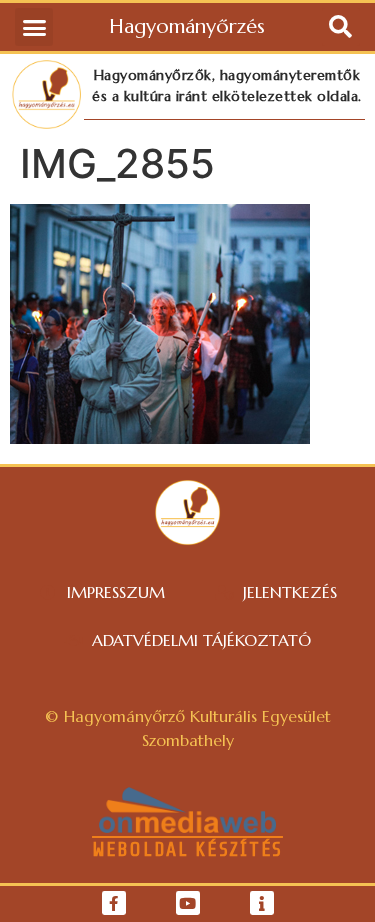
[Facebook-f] (114, 903)
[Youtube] (188, 903)
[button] (34, 27)
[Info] (262, 903)
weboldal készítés (187, 849)
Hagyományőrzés (187, 26)
